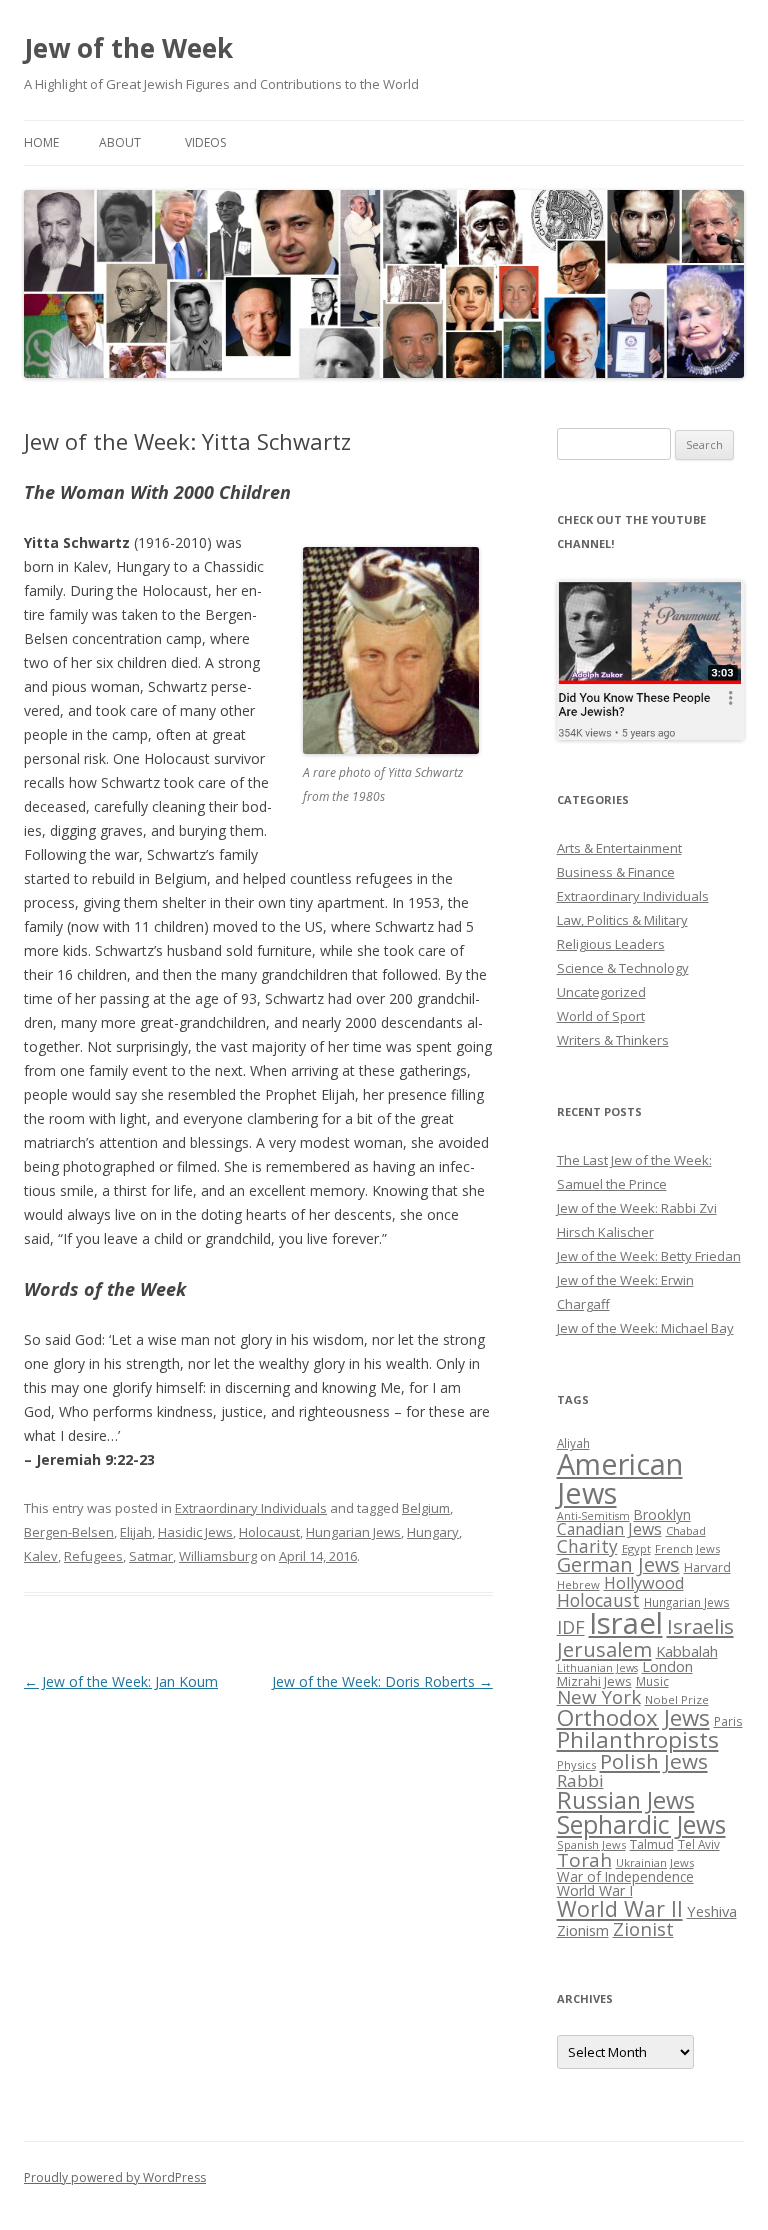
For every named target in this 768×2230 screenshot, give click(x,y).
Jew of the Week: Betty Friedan (649, 1256)
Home (41, 142)
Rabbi (580, 1780)
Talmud (652, 1844)
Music (652, 1681)
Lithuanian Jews (597, 1668)
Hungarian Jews (353, 1532)
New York (599, 1697)
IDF (571, 1627)
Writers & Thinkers (613, 1040)
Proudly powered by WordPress (115, 2177)
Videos (205, 142)
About (120, 142)
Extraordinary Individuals (251, 1508)
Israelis (700, 1626)
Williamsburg (218, 1556)
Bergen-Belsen (69, 1532)
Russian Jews (626, 1800)
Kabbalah (687, 1651)
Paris (728, 1721)
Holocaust (269, 1532)
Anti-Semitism (593, 1516)
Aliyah (573, 1443)
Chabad (686, 1530)
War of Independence (625, 1876)
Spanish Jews (591, 1844)
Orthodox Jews (633, 1717)
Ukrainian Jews (655, 1862)
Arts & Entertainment (619, 848)
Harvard (707, 1567)
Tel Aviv (699, 1844)
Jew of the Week (128, 48)
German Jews (618, 1564)
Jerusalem (604, 1649)
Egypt (636, 1548)
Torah (584, 1860)
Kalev (41, 1556)
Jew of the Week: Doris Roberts (382, 1681)
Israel (626, 1623)
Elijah (136, 1532)
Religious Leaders (611, 944)
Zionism (583, 1930)
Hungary (433, 1532)
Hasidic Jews (195, 1532)
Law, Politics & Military (622, 920)
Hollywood (644, 1583)
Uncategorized (601, 992)
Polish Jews (654, 1761)
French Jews (687, 1548)
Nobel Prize (677, 1699)
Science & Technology (623, 968)
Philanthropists (638, 1739)
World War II (620, 1908)
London (667, 1666)
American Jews (620, 1478)
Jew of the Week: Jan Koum (121, 1681)
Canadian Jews (609, 1529)
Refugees (93, 1556)
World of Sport (601, 1016)
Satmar (151, 1556)
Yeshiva (712, 1911)
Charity (587, 1546)
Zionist (643, 1929)
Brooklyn (662, 1514)
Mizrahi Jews (594, 1681)
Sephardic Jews (641, 1824)
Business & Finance (616, 872)
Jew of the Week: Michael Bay (645, 1328)
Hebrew (578, 1584)
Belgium (426, 1508)
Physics (576, 1764)
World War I (595, 1890)
